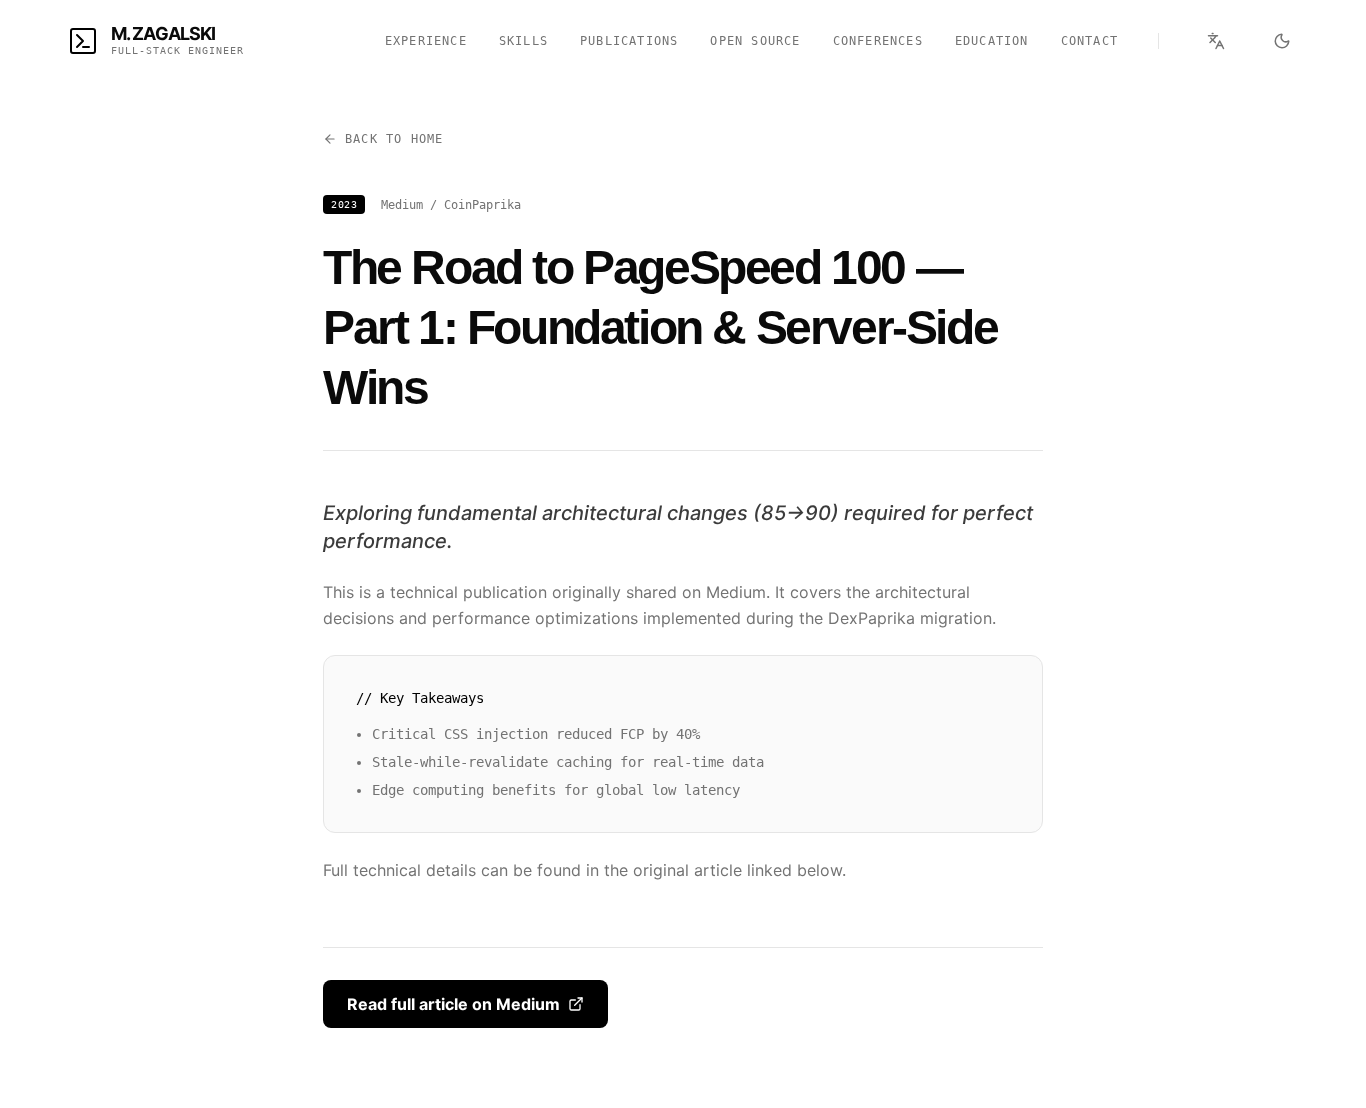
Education (992, 41)
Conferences (878, 41)
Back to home (394, 139)
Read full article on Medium (453, 1004)
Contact (1089, 41)
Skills (523, 41)
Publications (629, 41)
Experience (426, 41)
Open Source (755, 41)
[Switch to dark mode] (1282, 41)
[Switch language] (1216, 41)
